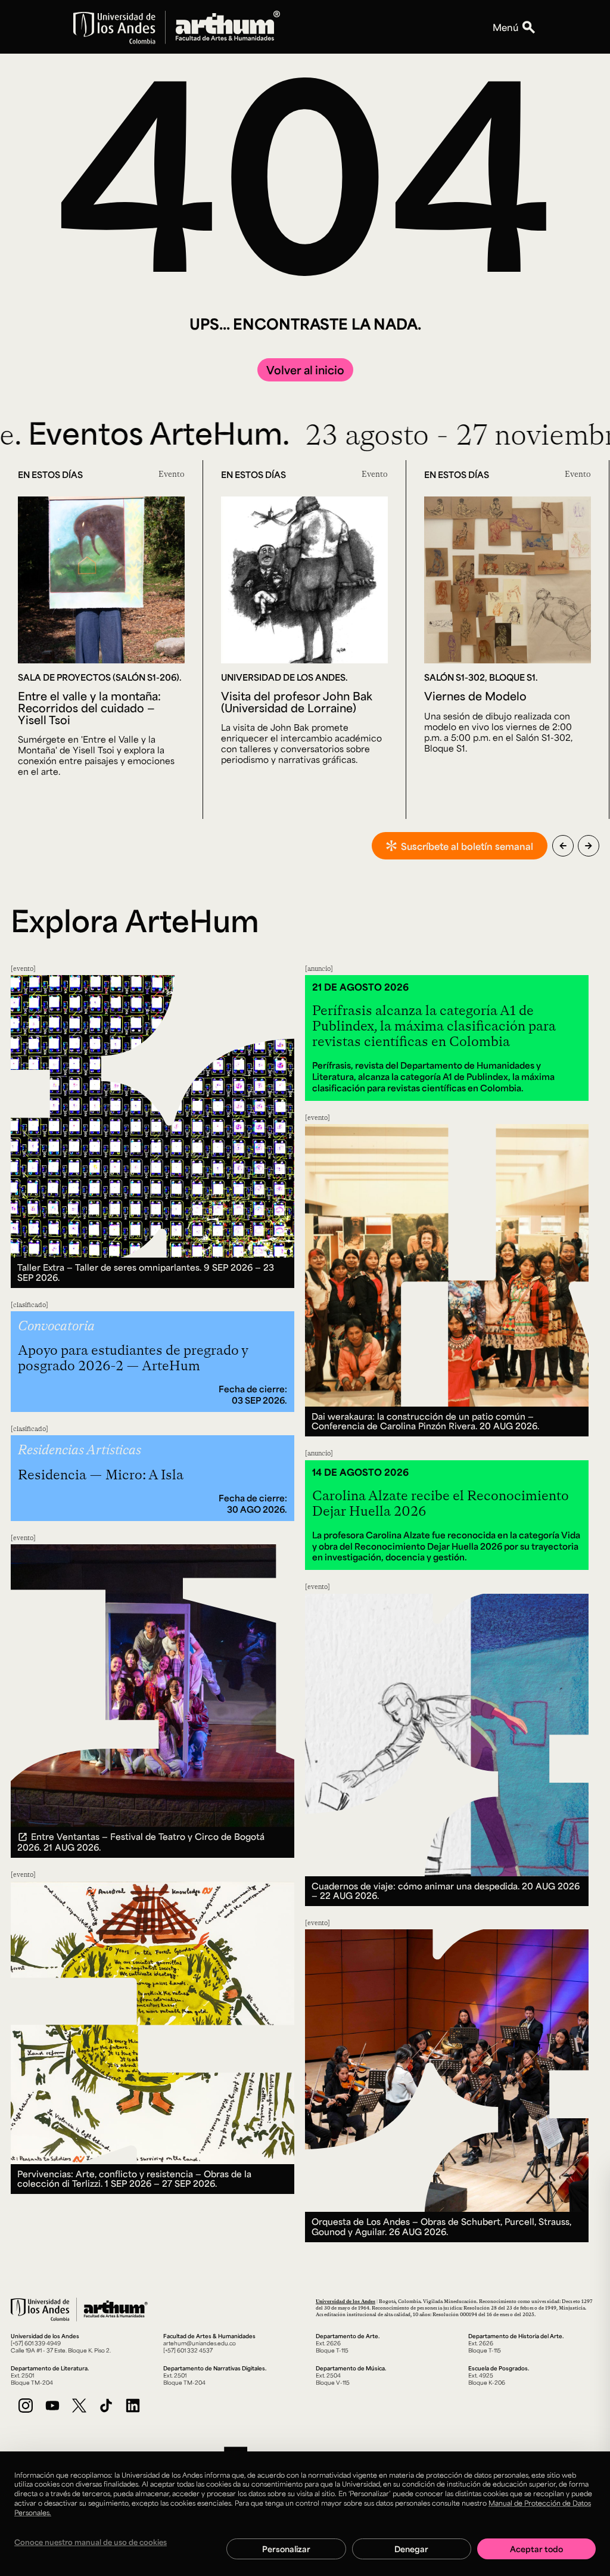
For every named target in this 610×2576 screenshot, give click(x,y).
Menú (505, 27)
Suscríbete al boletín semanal (467, 846)
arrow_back (563, 846)
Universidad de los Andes (346, 2301)
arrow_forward (589, 846)
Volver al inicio (305, 370)
